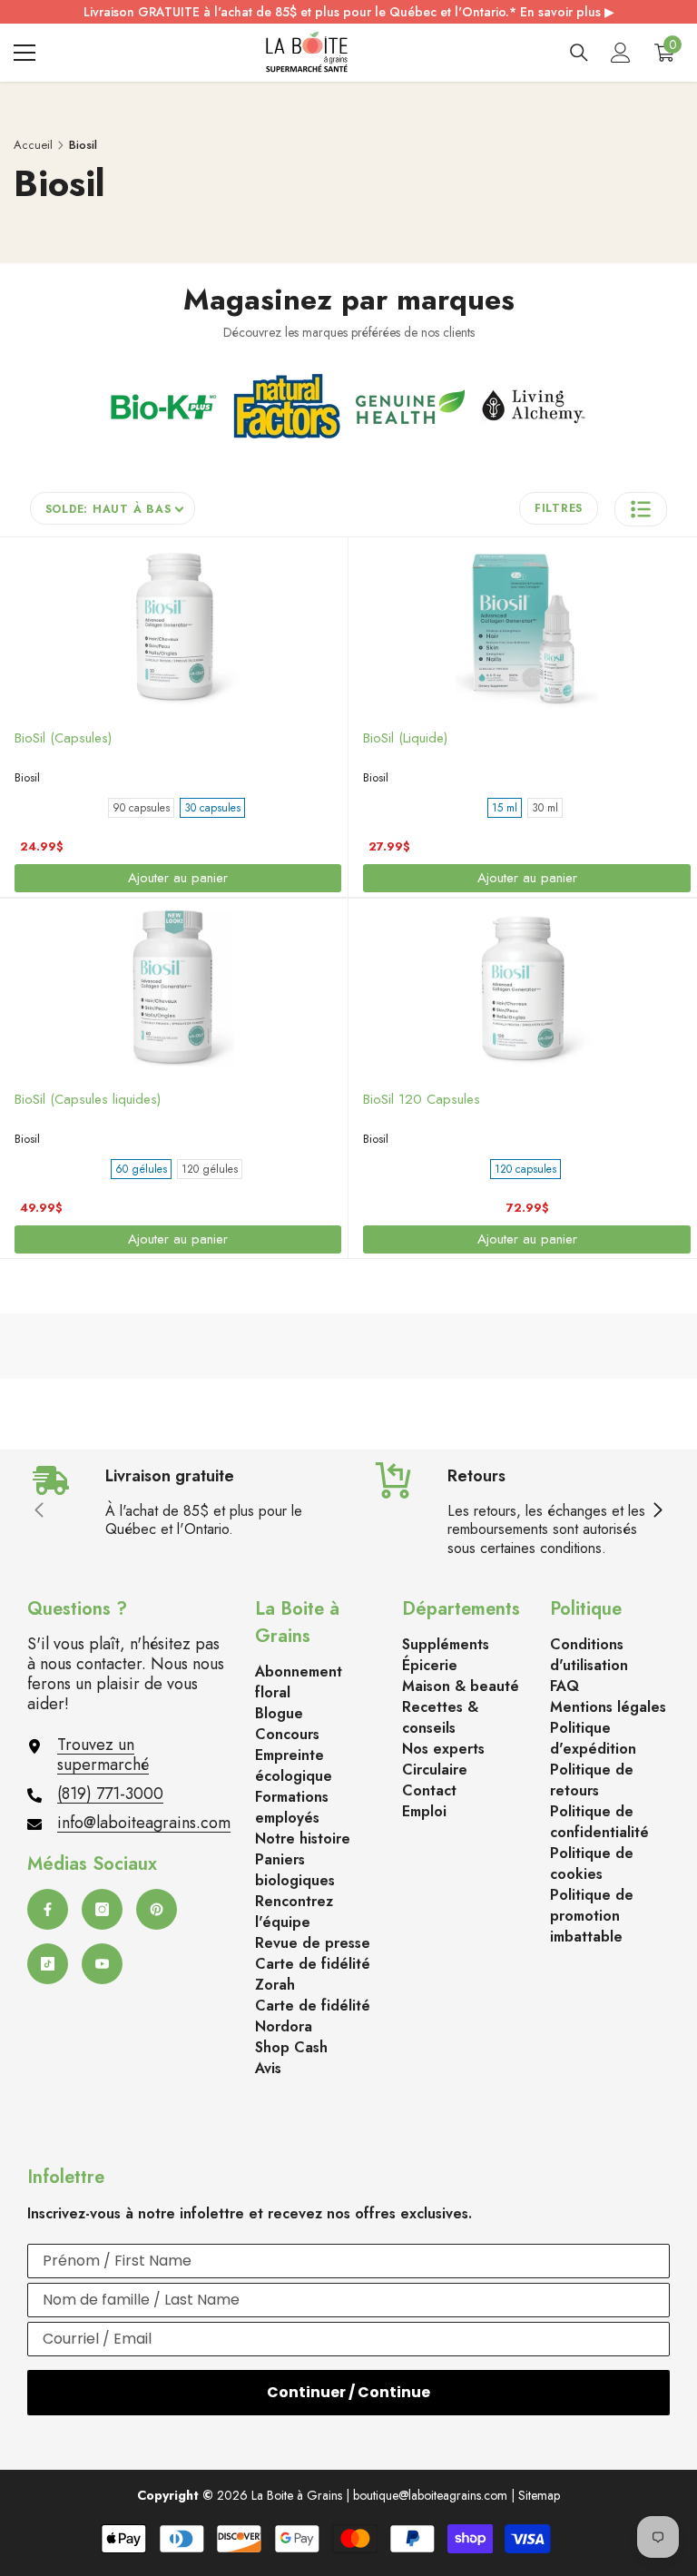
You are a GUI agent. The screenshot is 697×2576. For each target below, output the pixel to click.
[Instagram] (102, 1909)
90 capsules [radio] (141, 808)
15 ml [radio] (505, 808)
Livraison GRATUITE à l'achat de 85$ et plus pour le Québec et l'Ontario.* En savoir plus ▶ (349, 12)
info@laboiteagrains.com (144, 1823)
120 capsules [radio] (525, 1169)
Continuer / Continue (348, 2392)
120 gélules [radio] (210, 1169)
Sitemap (539, 2495)
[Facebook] (48, 1909)
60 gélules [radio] (141, 1169)
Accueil (33, 145)
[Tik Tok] (48, 1964)
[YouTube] (102, 1964)
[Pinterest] (157, 1909)
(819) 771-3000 (110, 1794)
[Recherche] (579, 53)
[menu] (25, 53)
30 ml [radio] (545, 808)
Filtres (559, 508)
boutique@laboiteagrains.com (430, 2495)
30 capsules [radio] (212, 808)
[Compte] (621, 53)
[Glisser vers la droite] (657, 1511)
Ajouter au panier (178, 878)
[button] (641, 509)
